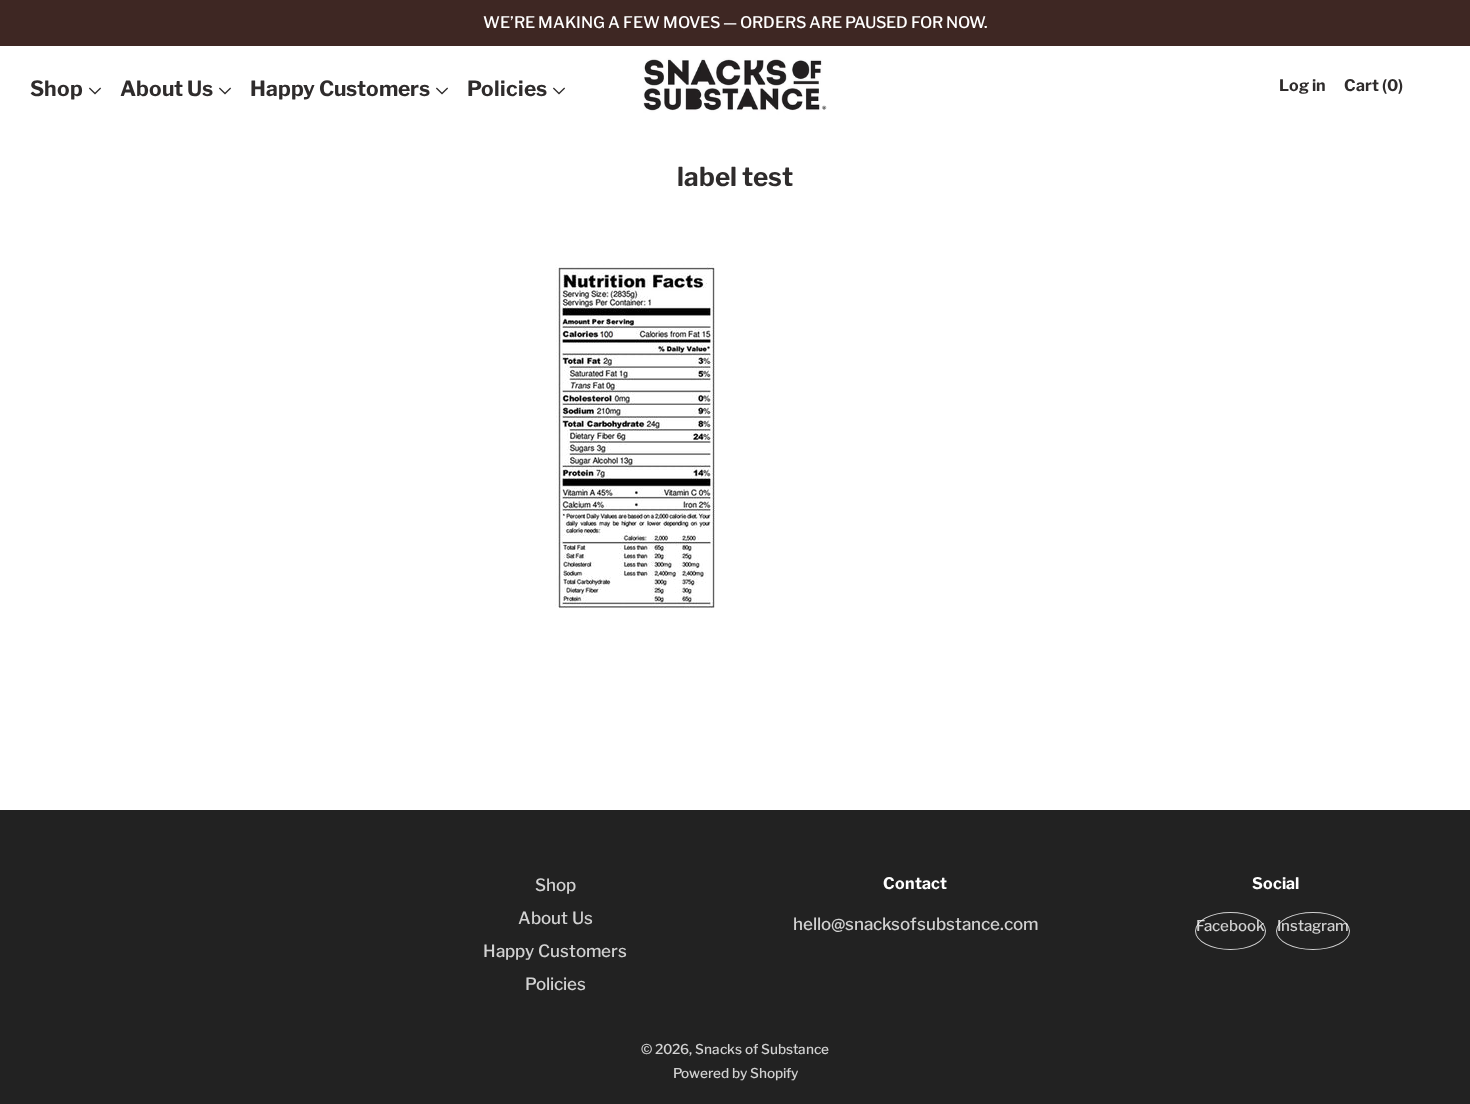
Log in (1302, 85)
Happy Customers (340, 88)
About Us (166, 88)
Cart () (1373, 85)
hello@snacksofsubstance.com (915, 924)
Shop (56, 88)
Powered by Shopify (735, 1073)
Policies (507, 88)
